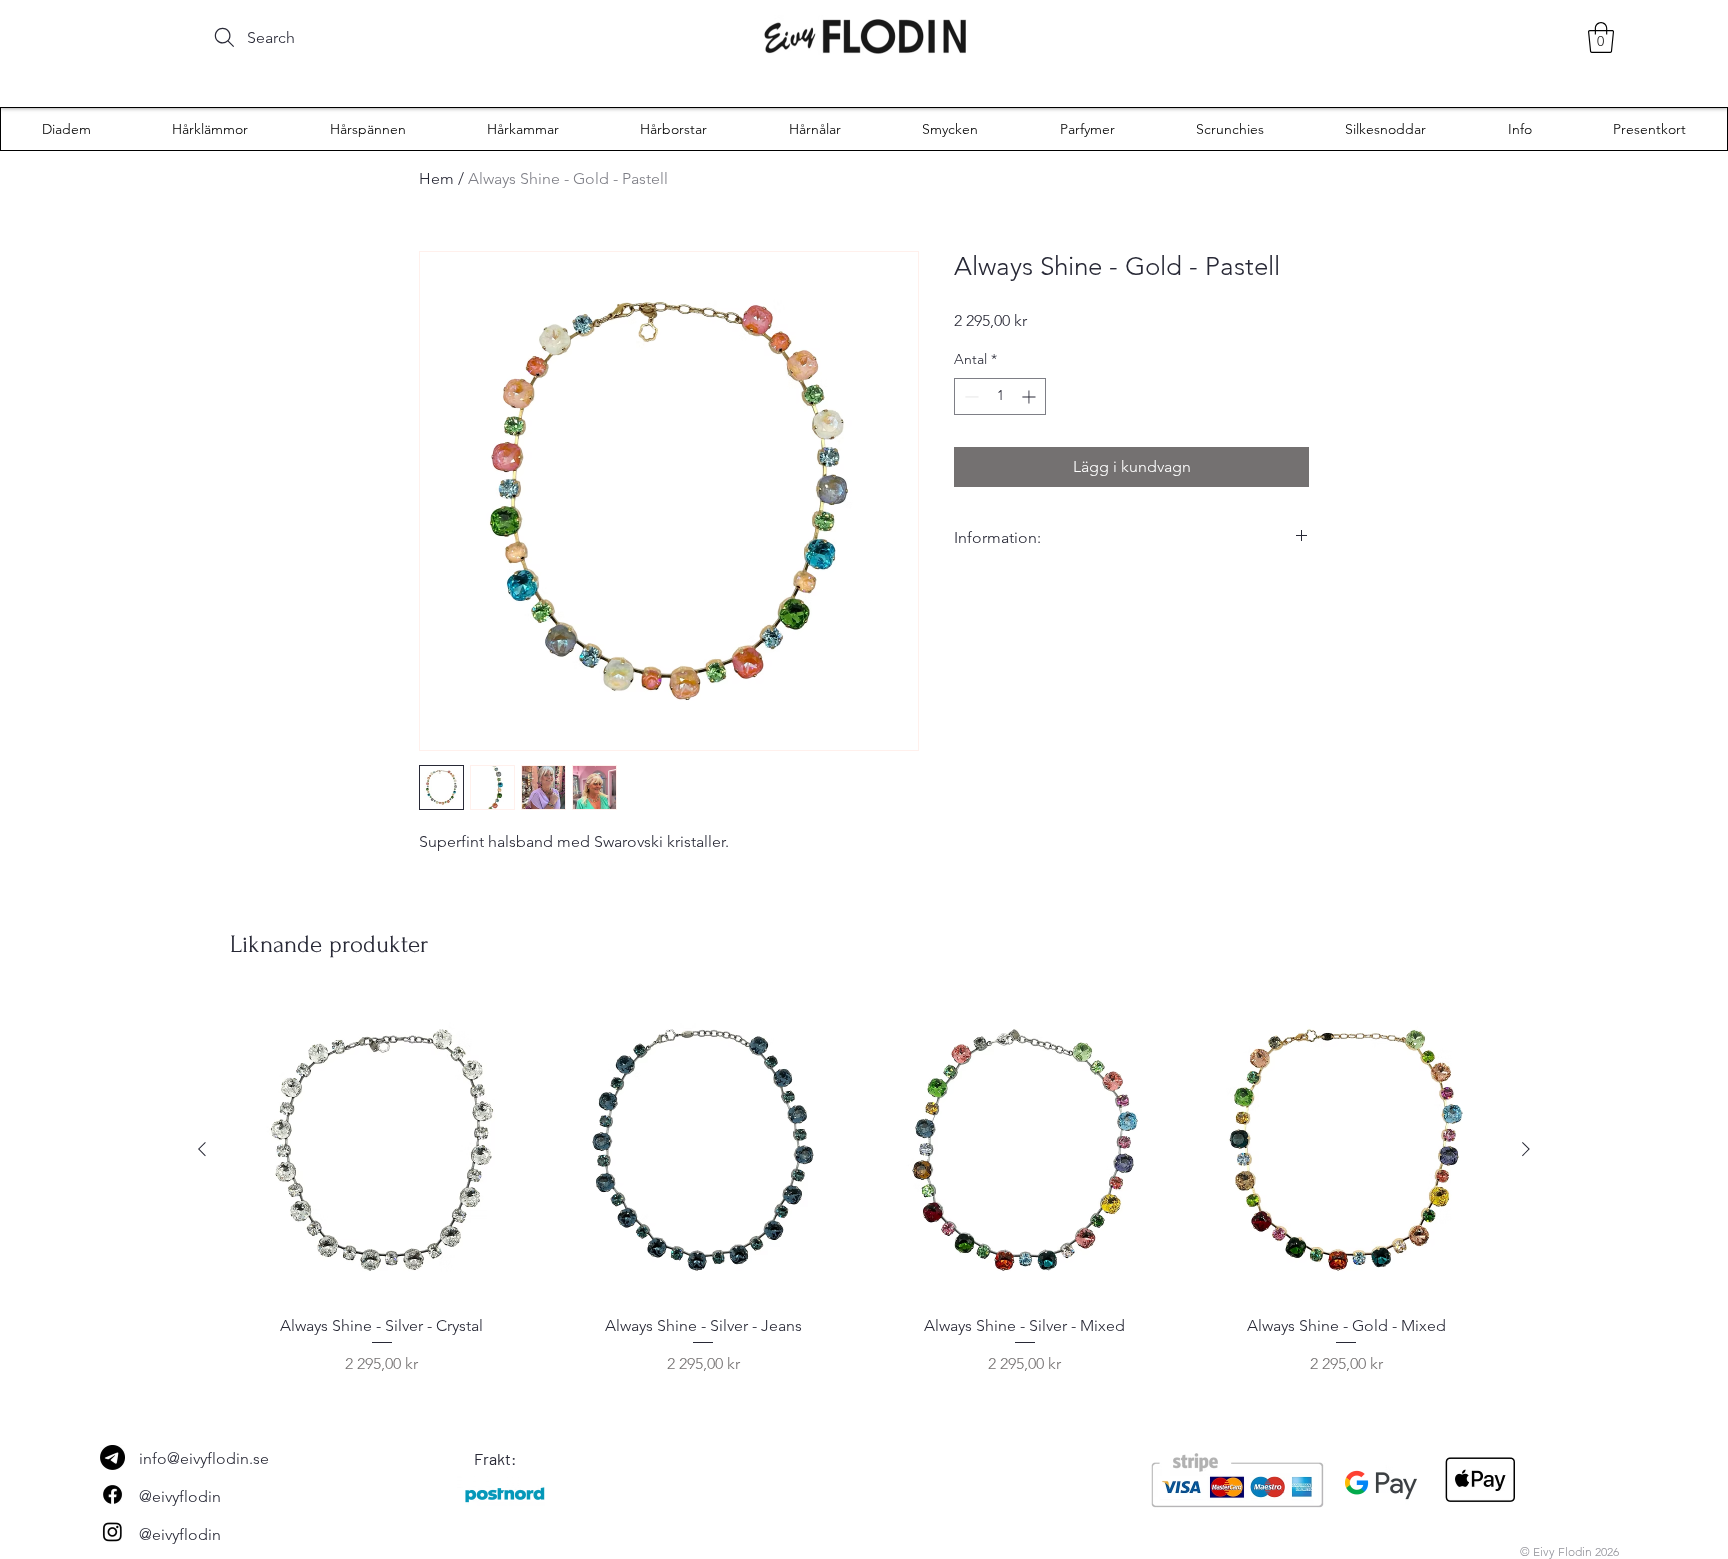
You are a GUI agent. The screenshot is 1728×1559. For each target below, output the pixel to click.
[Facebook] (112, 1494)
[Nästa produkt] (1526, 1149)
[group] (864, 1187)
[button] (1601, 37)
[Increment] (1030, 396)
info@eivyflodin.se (204, 1458)
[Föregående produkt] (202, 1149)
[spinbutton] (1000, 396)
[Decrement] (969, 396)
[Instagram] (112, 1531)
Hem (436, 178)
